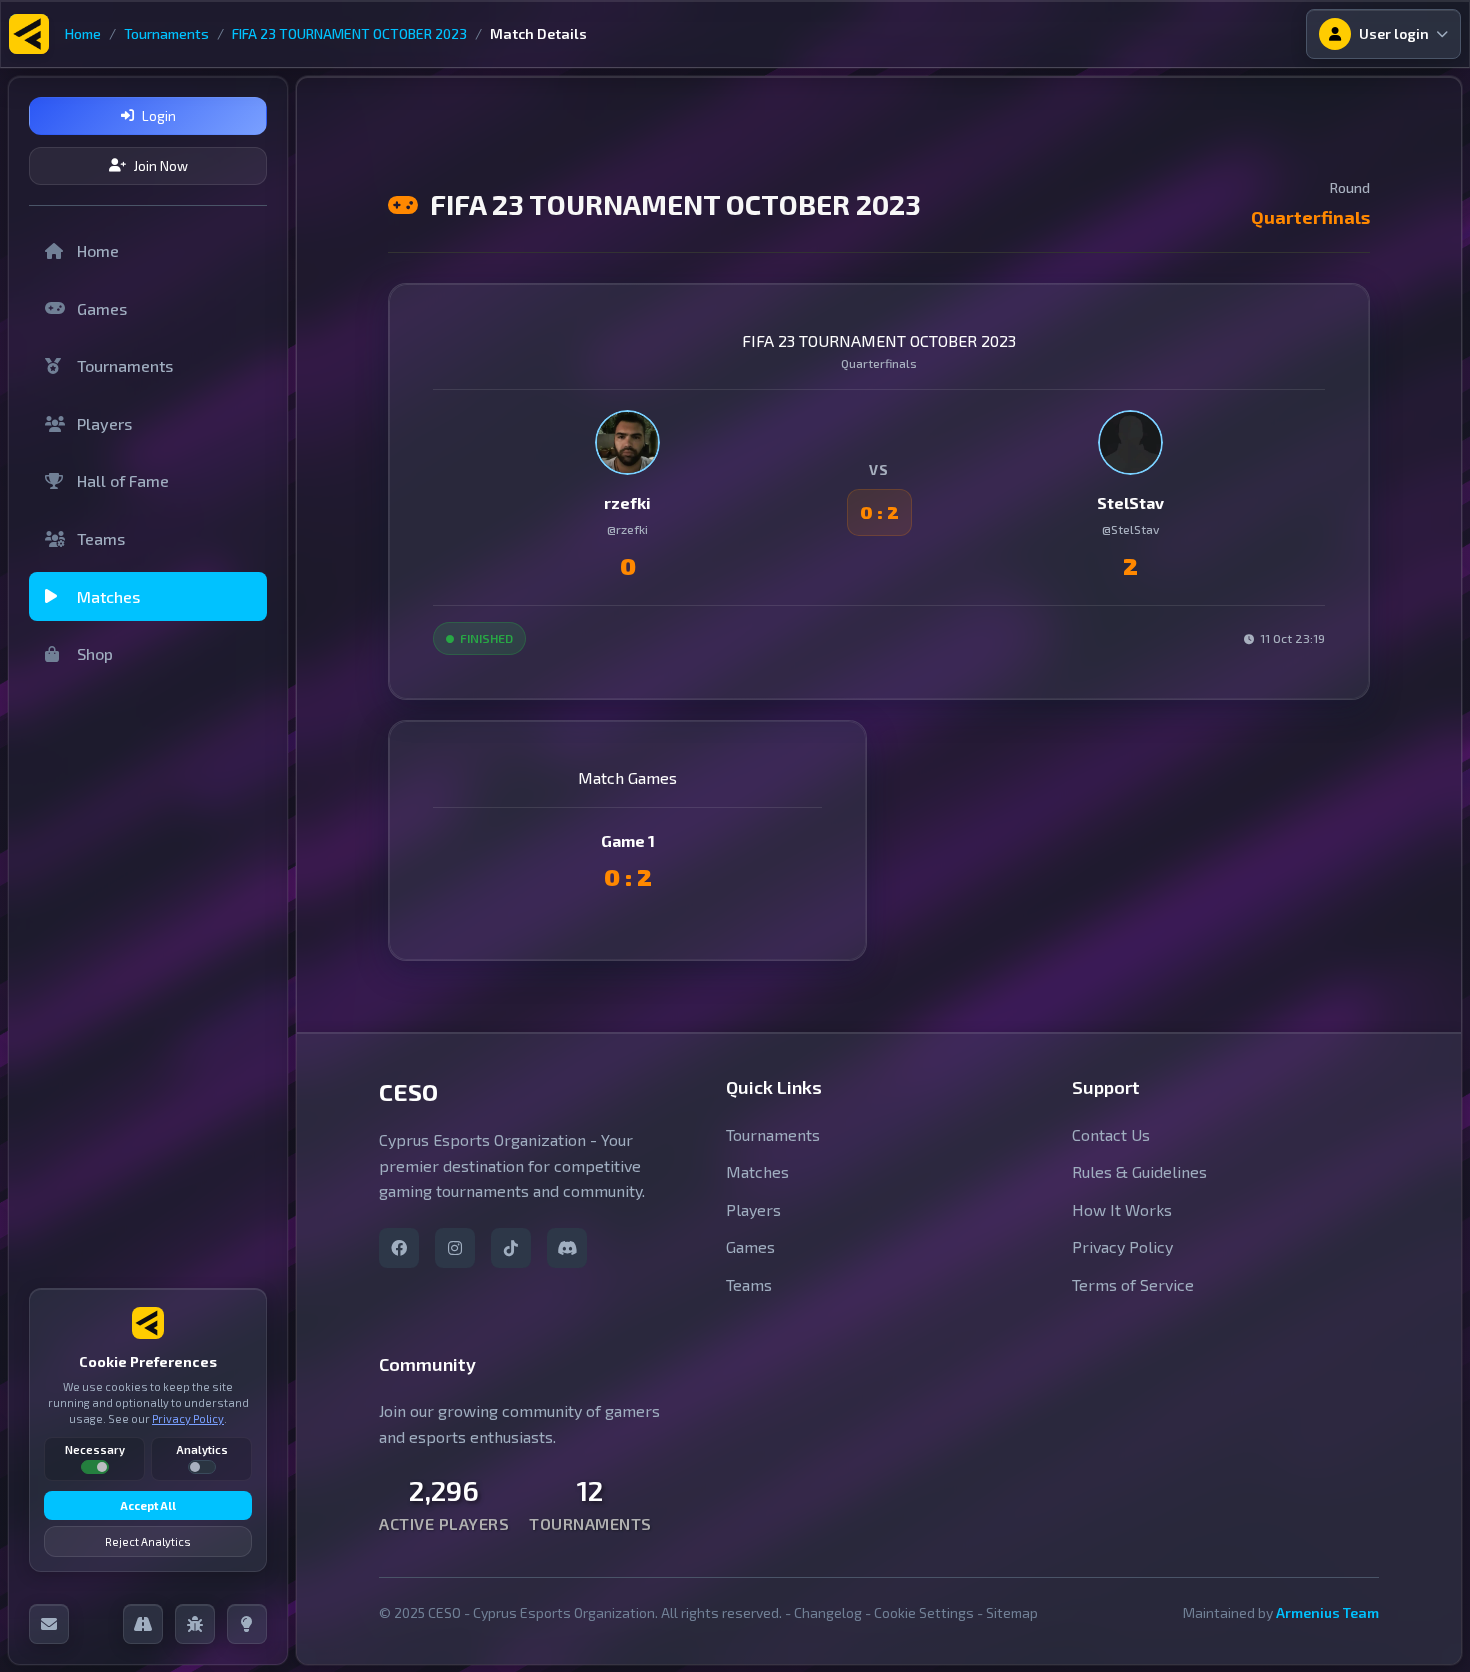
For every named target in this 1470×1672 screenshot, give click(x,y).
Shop (95, 653)
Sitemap (1012, 1612)
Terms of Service (1133, 1284)
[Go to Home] (29, 34)
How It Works (1122, 1209)
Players (104, 423)
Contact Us (1111, 1133)
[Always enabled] (95, 1467)
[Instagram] (455, 1248)
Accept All (148, 1505)
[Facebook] (399, 1248)
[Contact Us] (49, 1624)
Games (102, 308)
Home (83, 33)
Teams (101, 538)
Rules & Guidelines (1139, 1171)
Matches (108, 596)
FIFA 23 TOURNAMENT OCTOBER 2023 (349, 33)
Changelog (828, 1612)
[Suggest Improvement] (247, 1624)
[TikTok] (511, 1248)
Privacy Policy (188, 1418)
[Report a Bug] (195, 1624)
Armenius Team (1327, 1612)
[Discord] (567, 1248)
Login (159, 116)
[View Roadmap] (143, 1624)
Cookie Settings (924, 1612)
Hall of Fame (123, 480)
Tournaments (166, 33)
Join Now (161, 166)
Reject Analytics (148, 1541)
